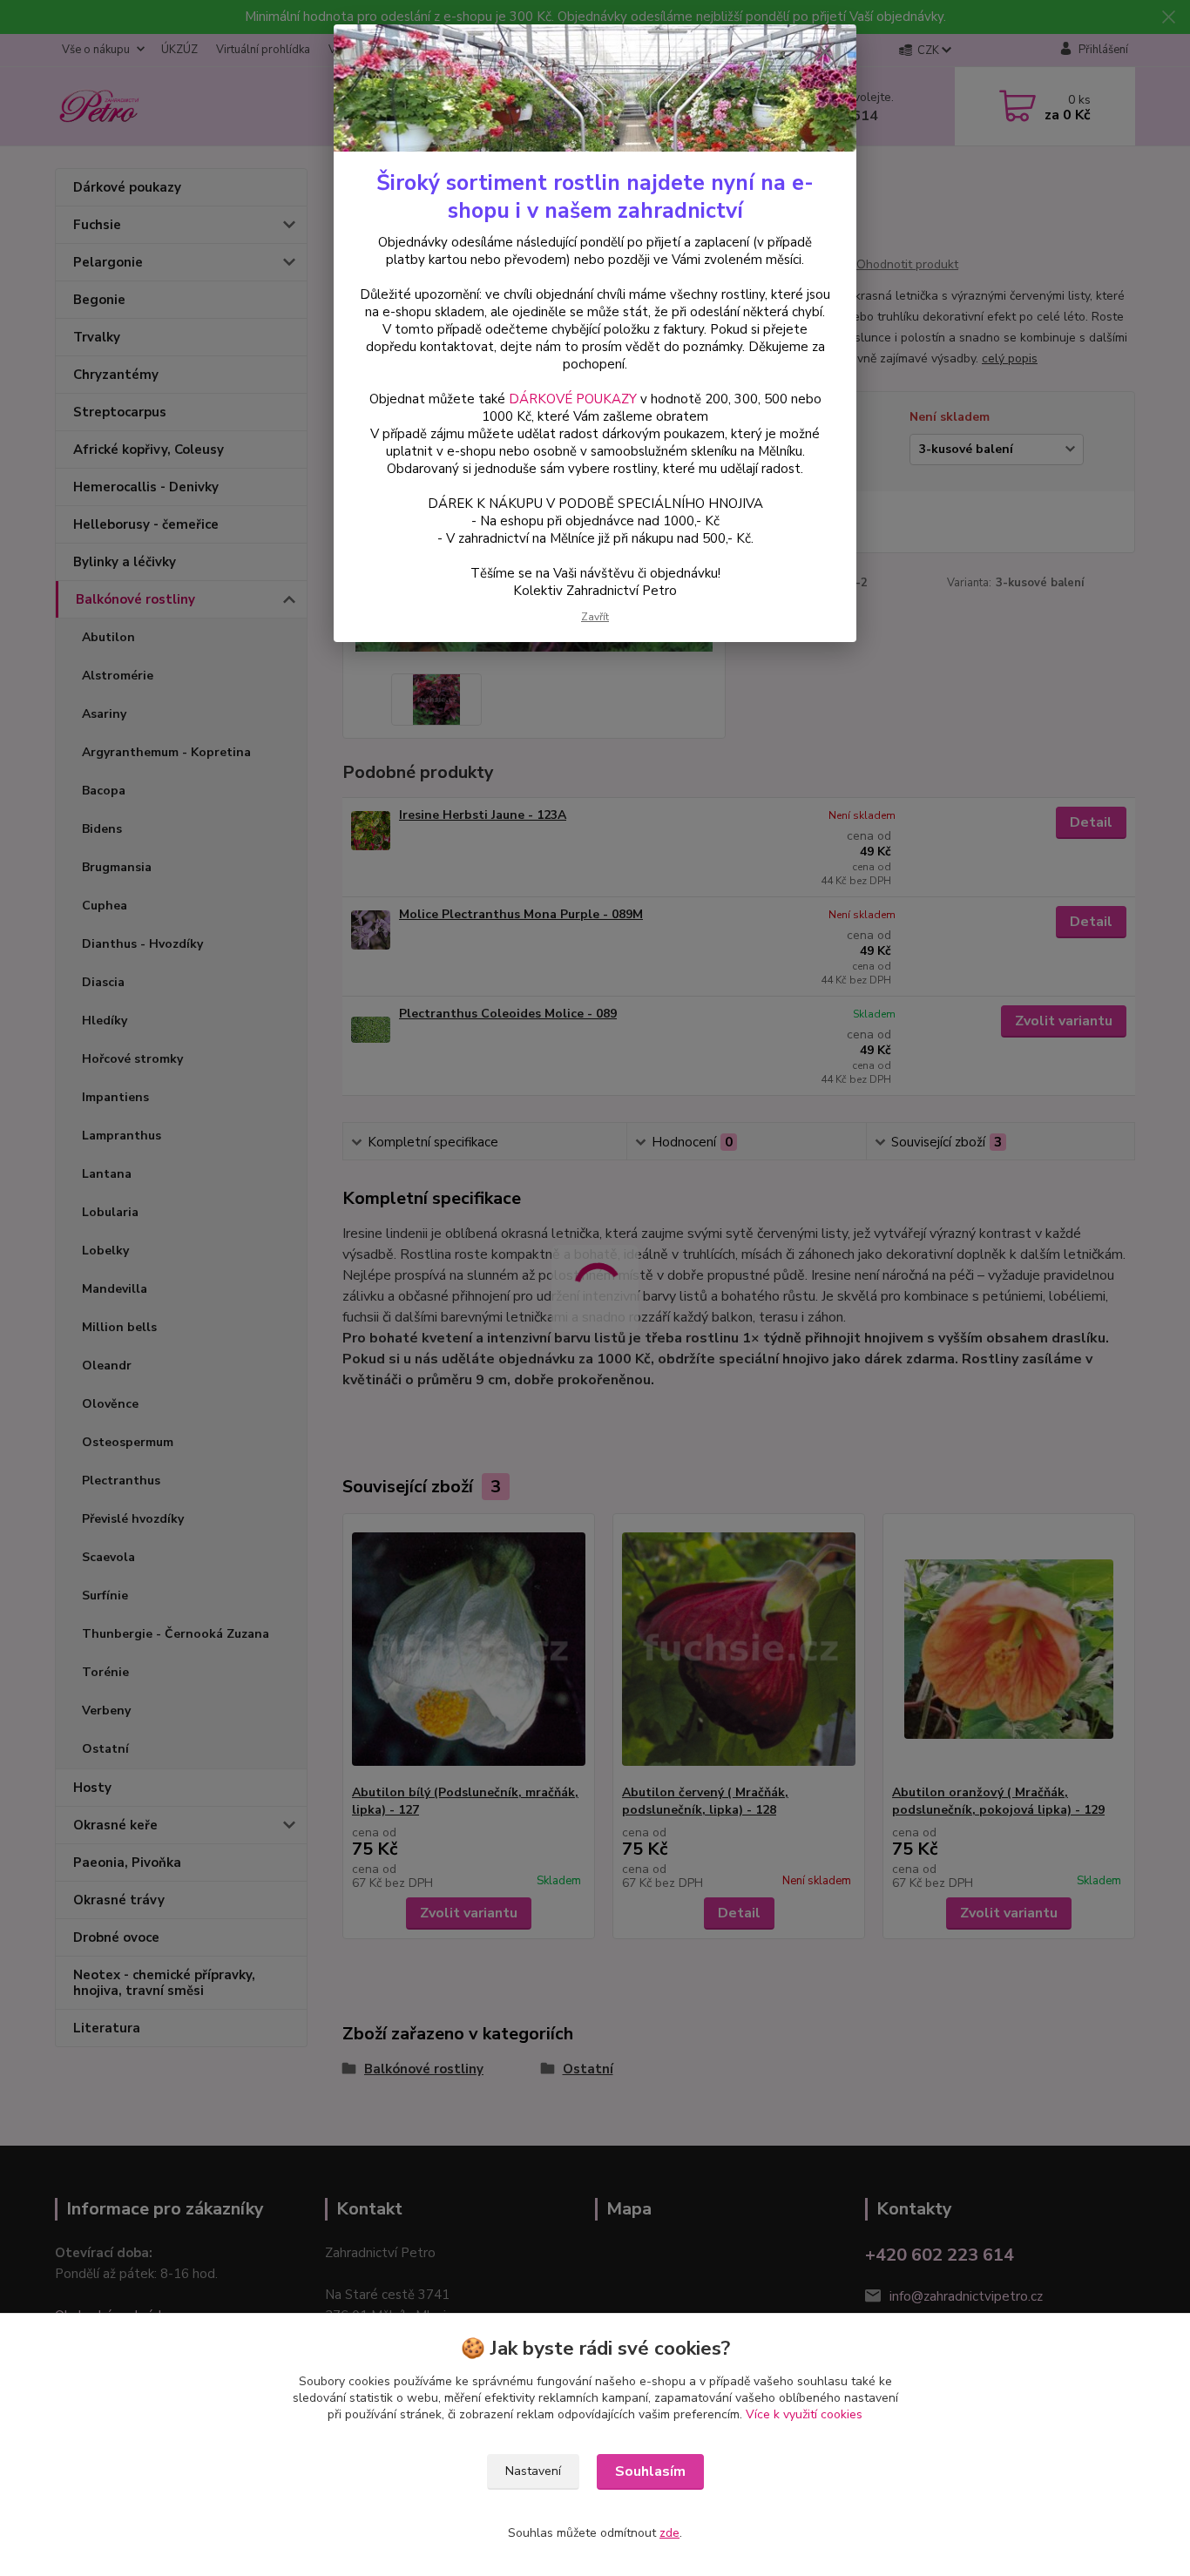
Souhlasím (650, 2471)
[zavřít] (825, 51)
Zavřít (595, 617)
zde (669, 2533)
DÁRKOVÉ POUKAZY (573, 399)
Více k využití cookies (804, 2414)
